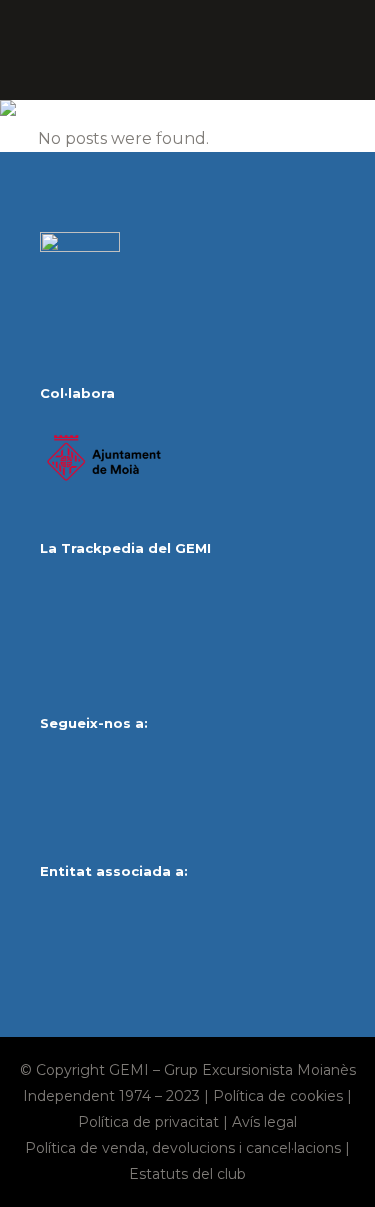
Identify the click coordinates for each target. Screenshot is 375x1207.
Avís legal (264, 1122)
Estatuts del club (187, 1174)
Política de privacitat (148, 1122)
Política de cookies (278, 1096)
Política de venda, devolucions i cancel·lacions (183, 1148)
